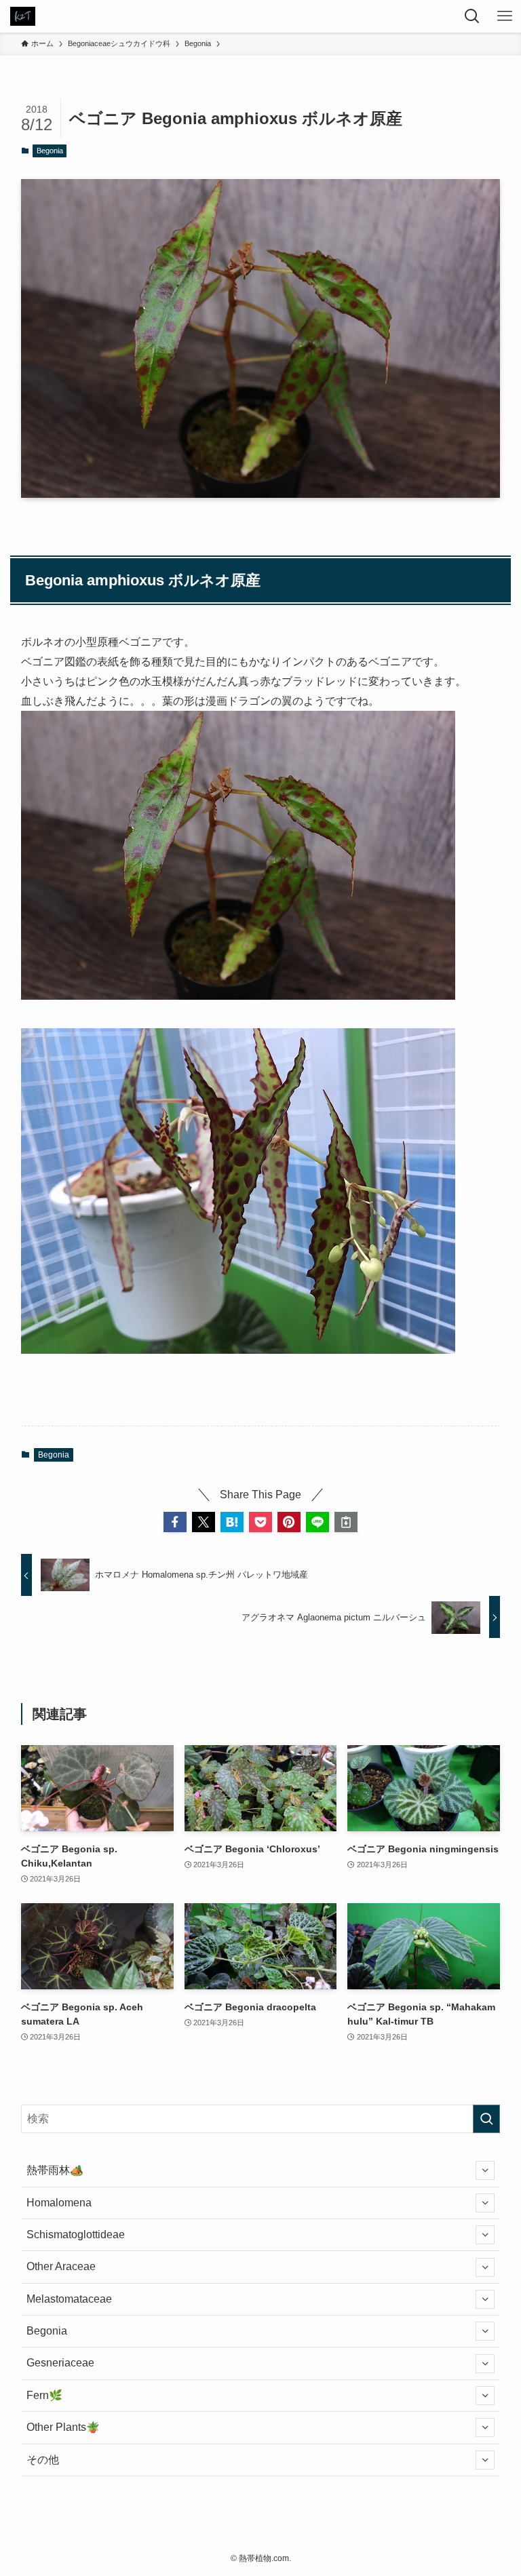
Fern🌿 (44, 2395)
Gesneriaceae (60, 2363)
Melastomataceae (69, 2299)
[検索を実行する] (486, 2119)
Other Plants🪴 (63, 2427)
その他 (43, 2460)
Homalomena (59, 2203)
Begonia (50, 151)
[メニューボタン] (505, 16)
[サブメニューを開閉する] (485, 2170)
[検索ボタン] (472, 16)
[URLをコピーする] (346, 1522)
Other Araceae (61, 2266)
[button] (175, 1522)
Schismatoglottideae (76, 2235)
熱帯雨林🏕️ (55, 2170)
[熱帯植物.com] (23, 16)
